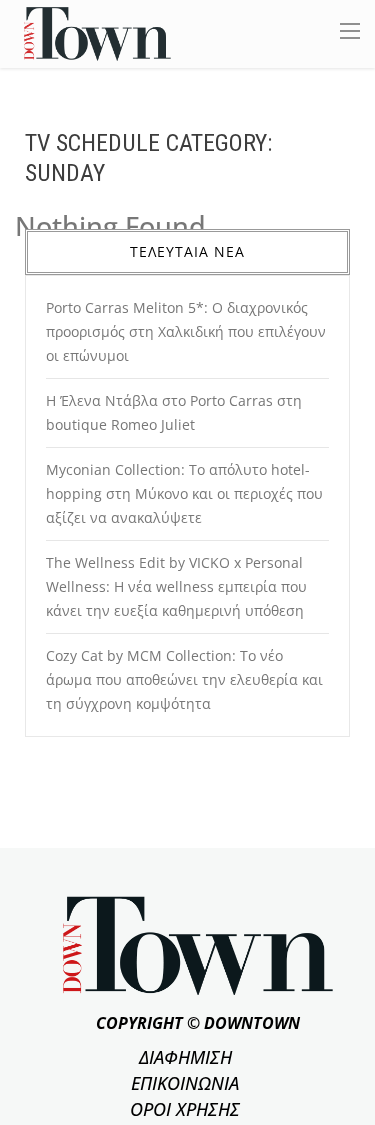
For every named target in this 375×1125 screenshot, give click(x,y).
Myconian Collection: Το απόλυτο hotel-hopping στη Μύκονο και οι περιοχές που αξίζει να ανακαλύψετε (184, 493)
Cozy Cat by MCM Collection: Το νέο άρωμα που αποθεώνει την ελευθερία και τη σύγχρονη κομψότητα (184, 679)
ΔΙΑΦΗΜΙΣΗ (185, 1057)
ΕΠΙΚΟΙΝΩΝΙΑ (185, 1083)
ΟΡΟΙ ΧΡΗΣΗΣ (185, 1109)
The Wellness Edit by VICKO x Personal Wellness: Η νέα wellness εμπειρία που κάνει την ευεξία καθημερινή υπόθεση (176, 586)
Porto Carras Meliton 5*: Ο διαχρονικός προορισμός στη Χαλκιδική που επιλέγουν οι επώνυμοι (186, 331)
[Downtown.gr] (97, 32)
